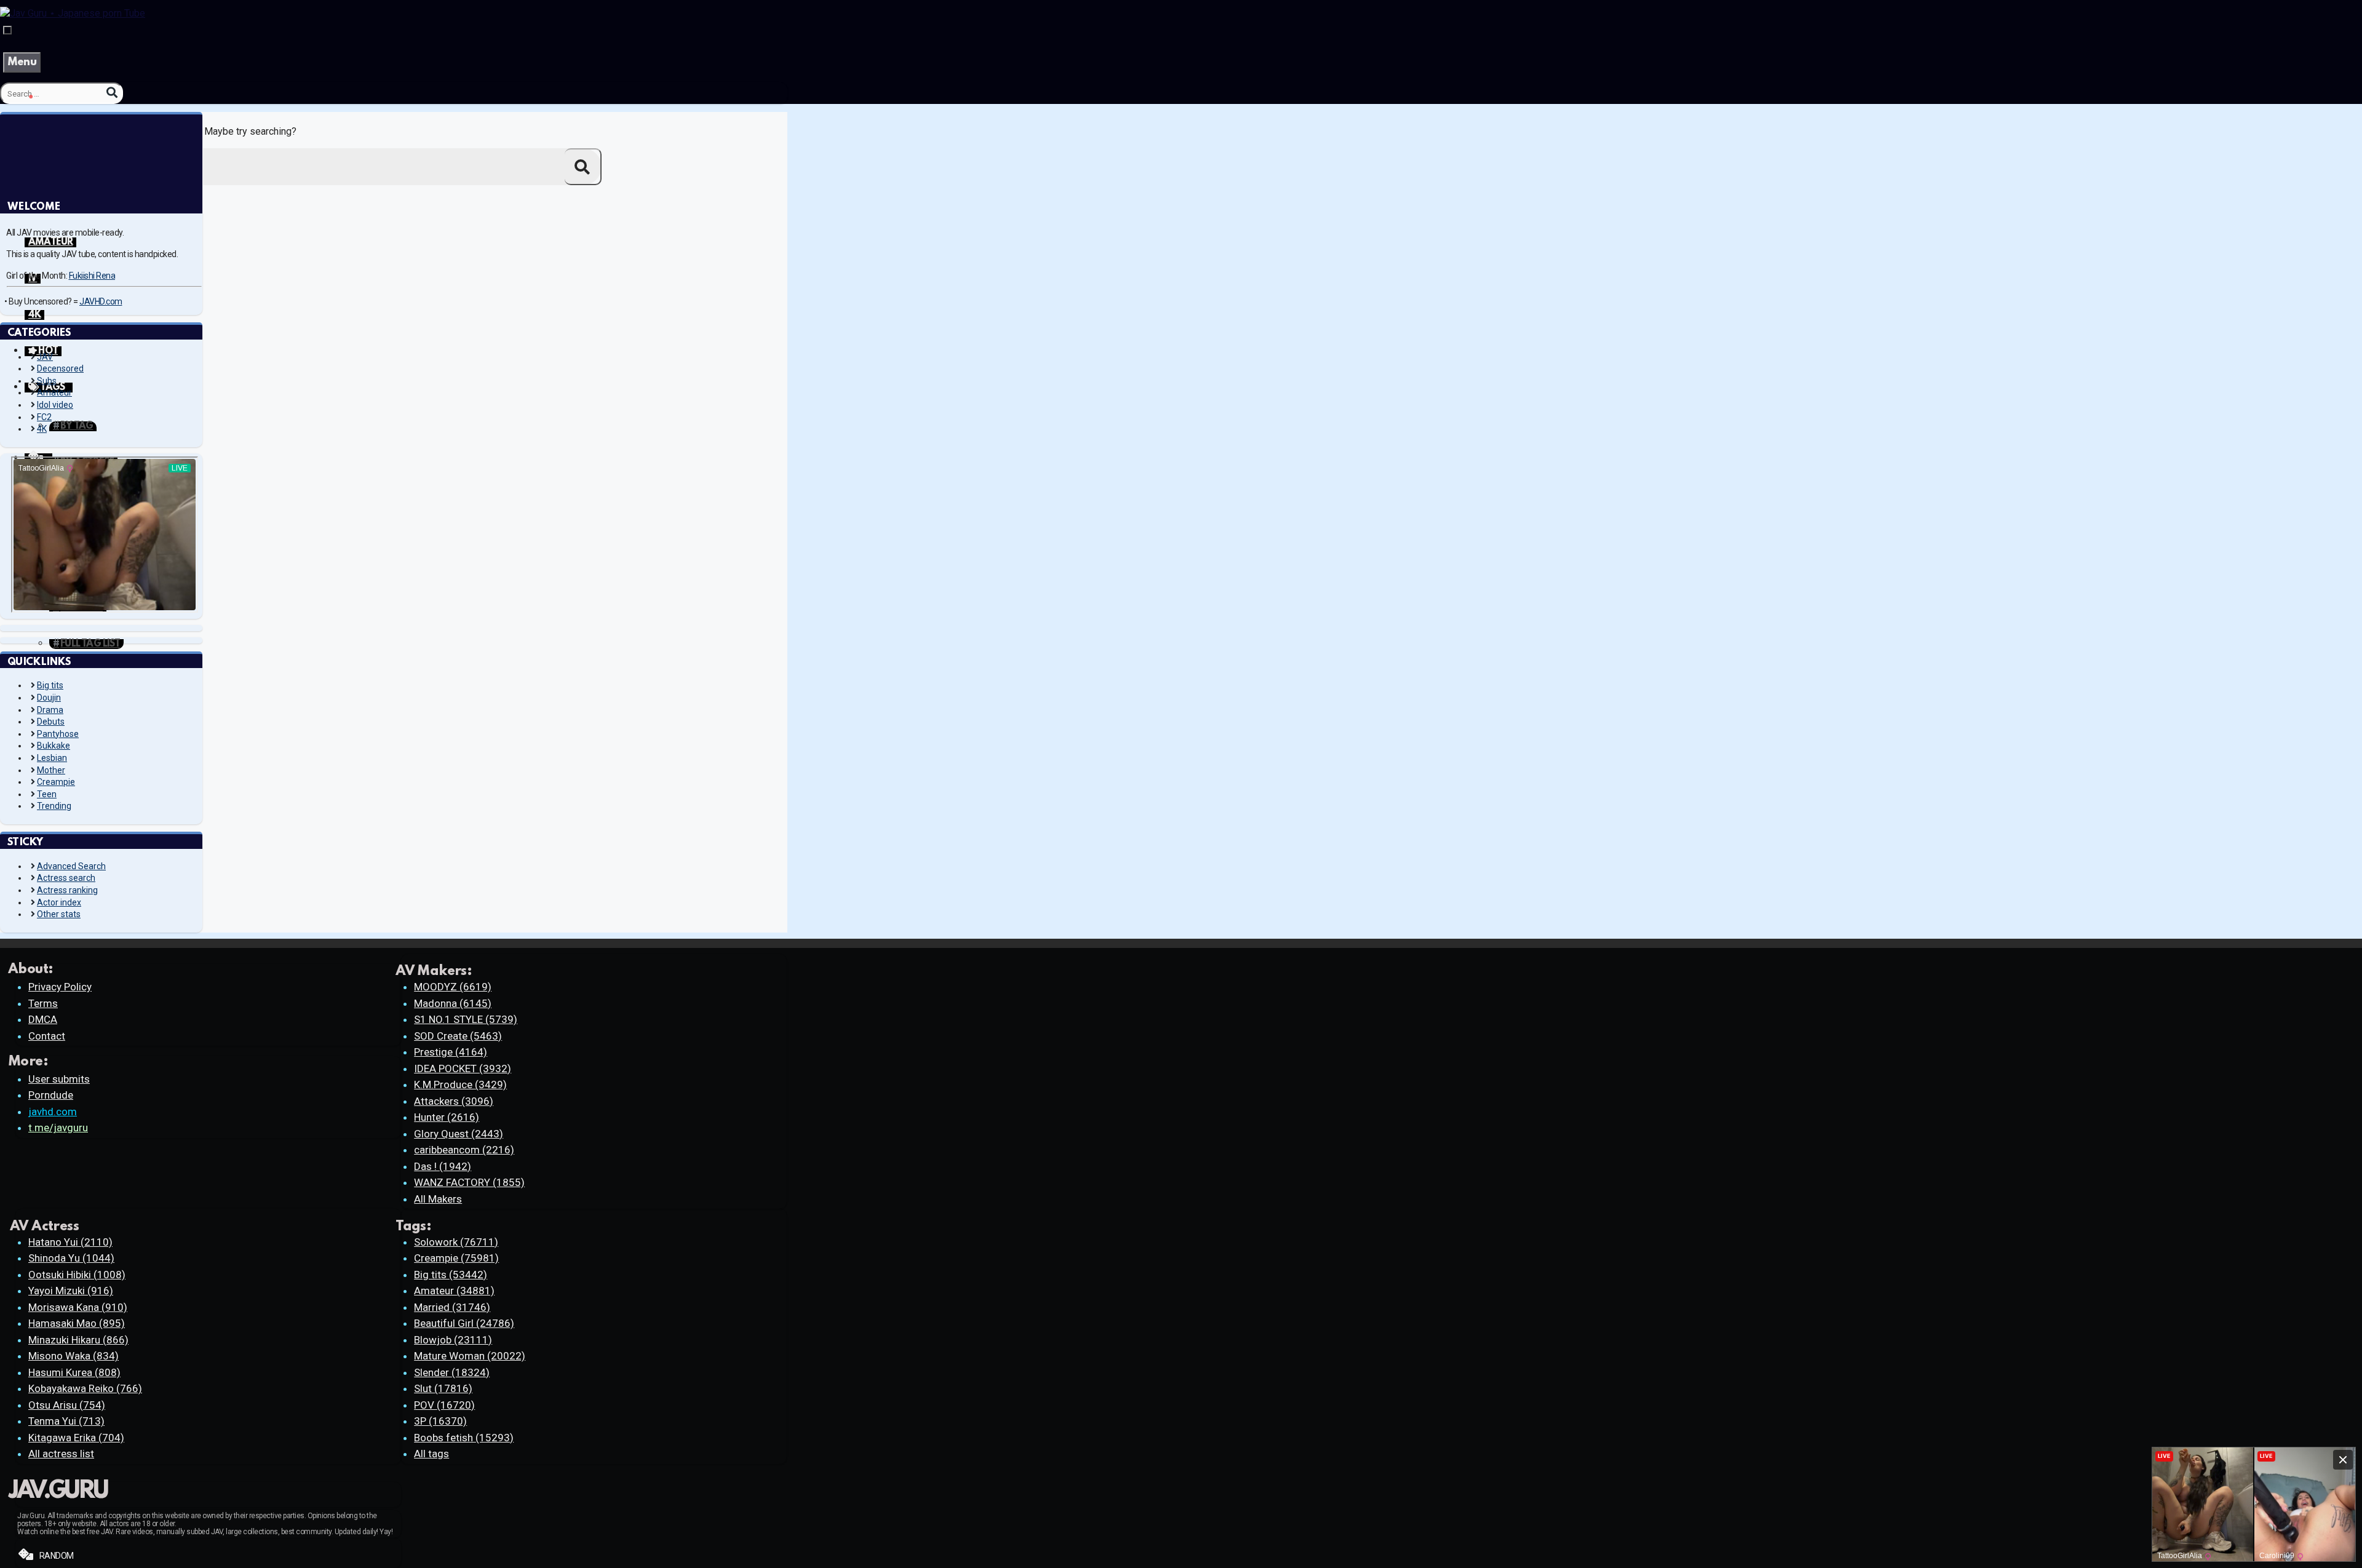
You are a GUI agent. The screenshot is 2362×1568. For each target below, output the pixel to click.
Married (452, 1307)
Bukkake (54, 746)
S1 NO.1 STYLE (466, 1019)
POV (444, 1405)
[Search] (112, 93)
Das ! (443, 1166)
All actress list (61, 1454)
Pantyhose (58, 734)
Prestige (451, 1052)
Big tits (50, 685)
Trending (54, 806)
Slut (443, 1388)
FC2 (44, 417)
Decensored (60, 368)
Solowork (456, 1242)
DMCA (43, 1019)
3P (440, 1421)
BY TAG (77, 426)
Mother (51, 770)
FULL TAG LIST (90, 644)
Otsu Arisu (67, 1405)
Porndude (51, 1095)
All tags (431, 1454)
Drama (50, 710)
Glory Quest (459, 1134)
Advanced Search (71, 866)
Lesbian (52, 758)
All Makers (438, 1199)
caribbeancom (464, 1150)
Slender (452, 1372)
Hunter (447, 1117)
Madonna (453, 1003)
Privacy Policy (60, 987)
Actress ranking (67, 890)
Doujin (49, 698)
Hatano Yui (70, 1242)
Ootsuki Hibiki (77, 1275)
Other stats (59, 914)
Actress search (66, 878)
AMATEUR (50, 242)
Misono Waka (74, 1356)
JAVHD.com (101, 301)
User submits (59, 1079)
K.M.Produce (460, 1084)
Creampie (56, 782)
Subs (47, 381)
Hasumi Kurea (74, 1372)
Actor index (59, 902)
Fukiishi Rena (92, 276)
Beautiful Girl (464, 1323)
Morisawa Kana (78, 1307)
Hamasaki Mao (77, 1323)
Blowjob (453, 1340)
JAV (45, 357)
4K (34, 315)
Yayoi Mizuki (71, 1291)
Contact (47, 1036)
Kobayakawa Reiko (85, 1388)
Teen (47, 794)
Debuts (51, 722)
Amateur (54, 392)
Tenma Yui (66, 1421)
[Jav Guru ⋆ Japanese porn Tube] (73, 13)
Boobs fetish (464, 1438)
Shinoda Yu (71, 1258)
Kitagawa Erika (76, 1438)
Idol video (55, 405)
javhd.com (53, 1112)
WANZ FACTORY (469, 1182)
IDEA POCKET (463, 1069)
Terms (43, 1003)
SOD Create (458, 1036)
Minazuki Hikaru (78, 1340)
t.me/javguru (58, 1128)
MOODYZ (453, 987)
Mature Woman (470, 1356)
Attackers (454, 1101)
